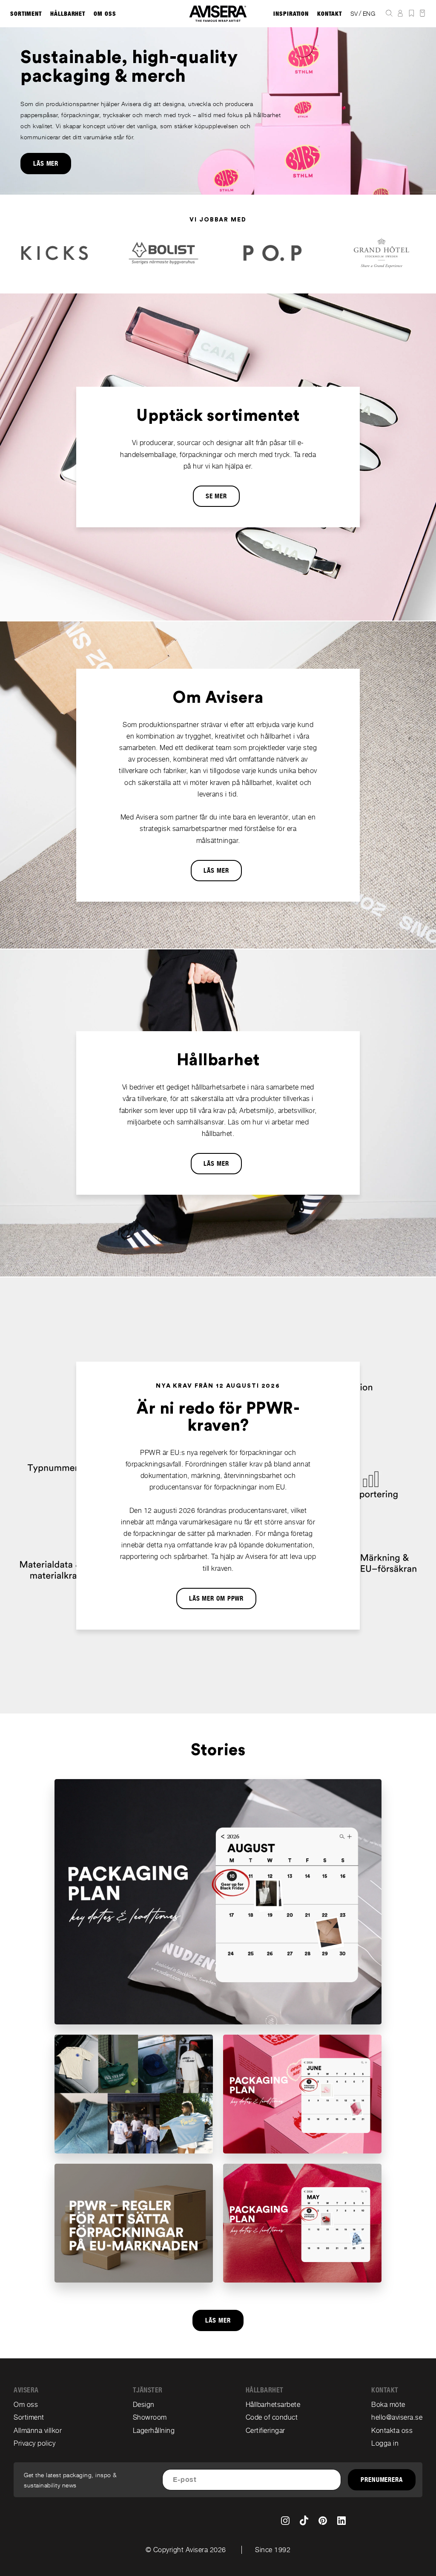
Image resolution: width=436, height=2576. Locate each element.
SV (354, 14)
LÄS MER (46, 164)
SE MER (216, 496)
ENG (369, 14)
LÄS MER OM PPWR (217, 1598)
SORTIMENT (26, 14)
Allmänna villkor (38, 2431)
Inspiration (291, 14)
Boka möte (388, 2405)
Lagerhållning (154, 2431)
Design (144, 2405)
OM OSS (105, 14)
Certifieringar (265, 2431)
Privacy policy (34, 2443)
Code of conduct (272, 2417)
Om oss (26, 2405)
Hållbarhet (68, 14)
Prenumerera (382, 2480)
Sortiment (29, 2417)
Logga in (385, 2443)
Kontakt (329, 14)
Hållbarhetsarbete (273, 2405)
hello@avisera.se (397, 2417)
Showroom (150, 2417)
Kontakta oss (392, 2431)
